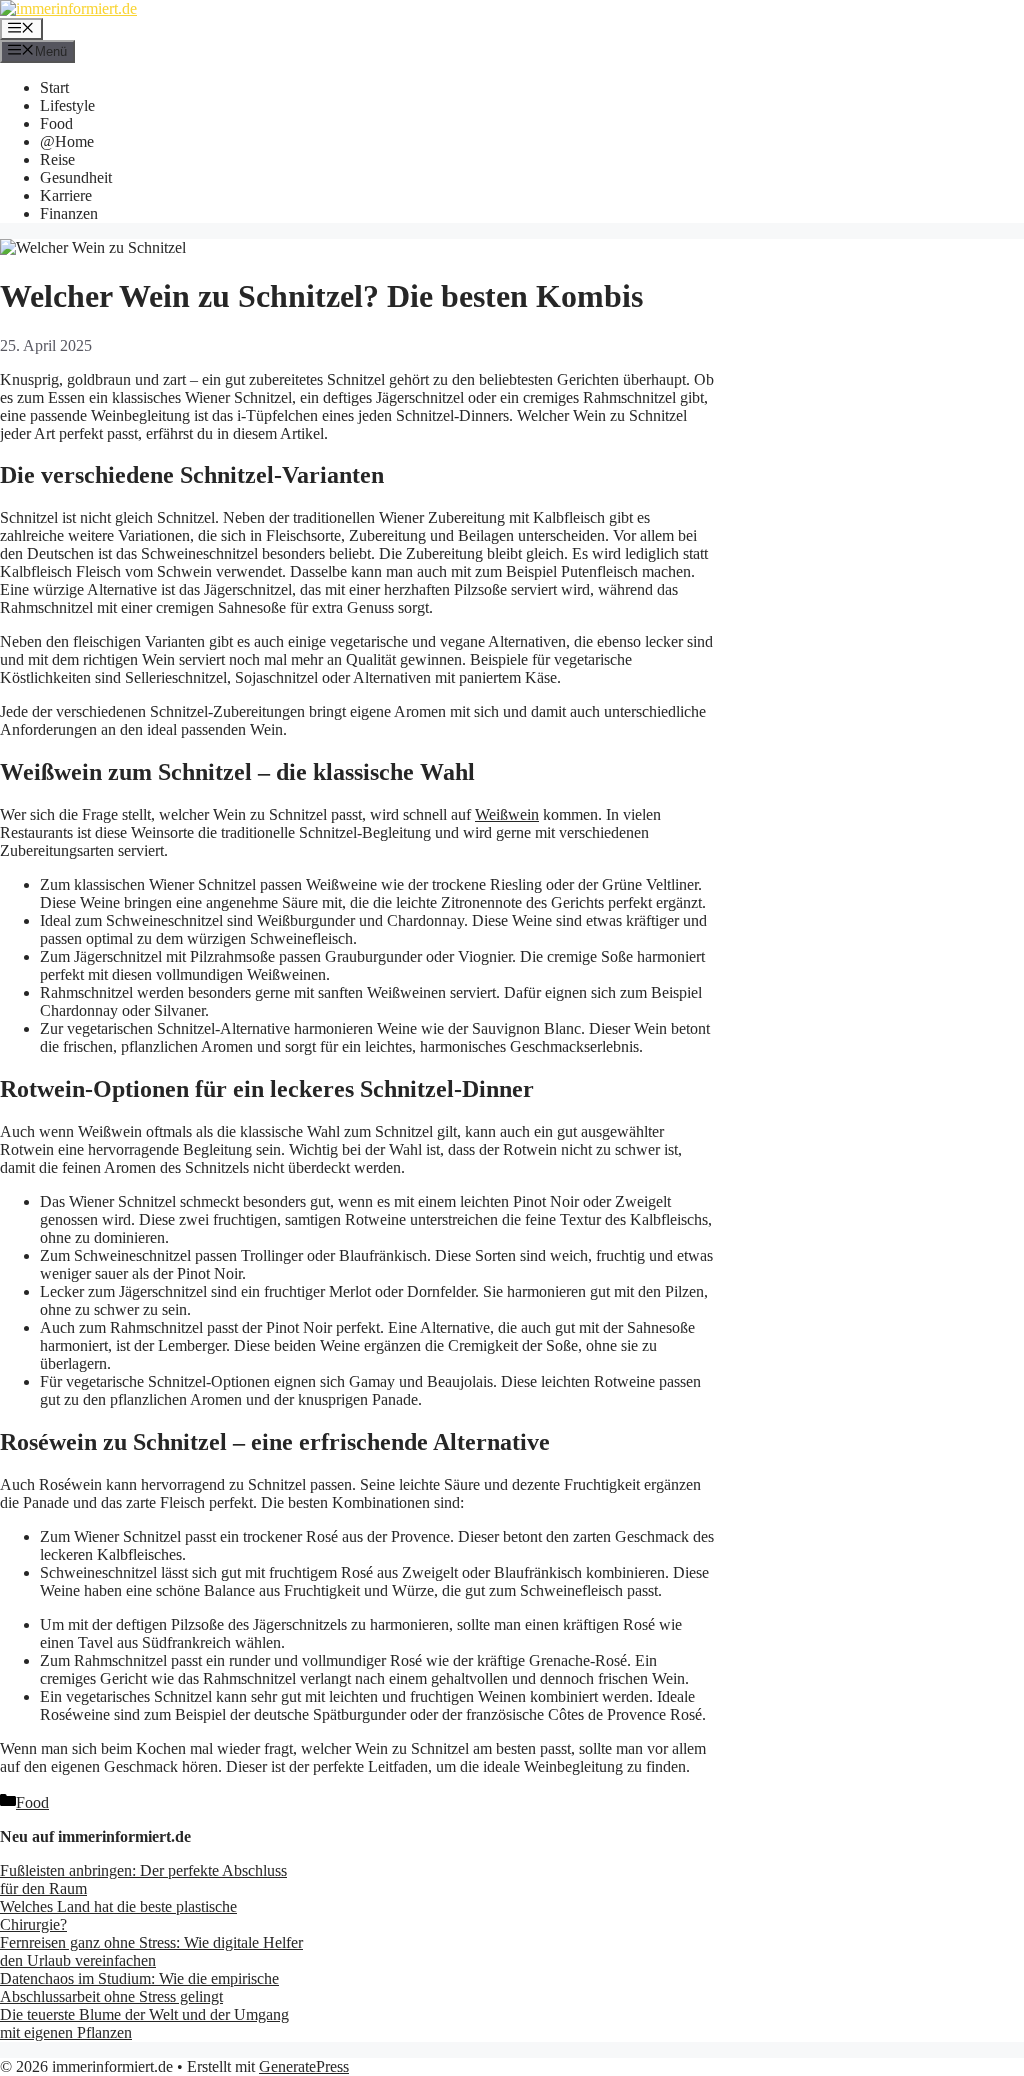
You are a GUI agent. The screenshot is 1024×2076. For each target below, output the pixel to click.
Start (54, 87)
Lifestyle (67, 105)
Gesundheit (76, 177)
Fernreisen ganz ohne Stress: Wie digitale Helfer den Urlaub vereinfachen (151, 1951)
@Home (67, 141)
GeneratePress (304, 2066)
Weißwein (507, 814)
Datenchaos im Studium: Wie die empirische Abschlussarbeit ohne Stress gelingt (139, 1987)
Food (56, 123)
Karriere (66, 195)
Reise (57, 159)
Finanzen (69, 213)
